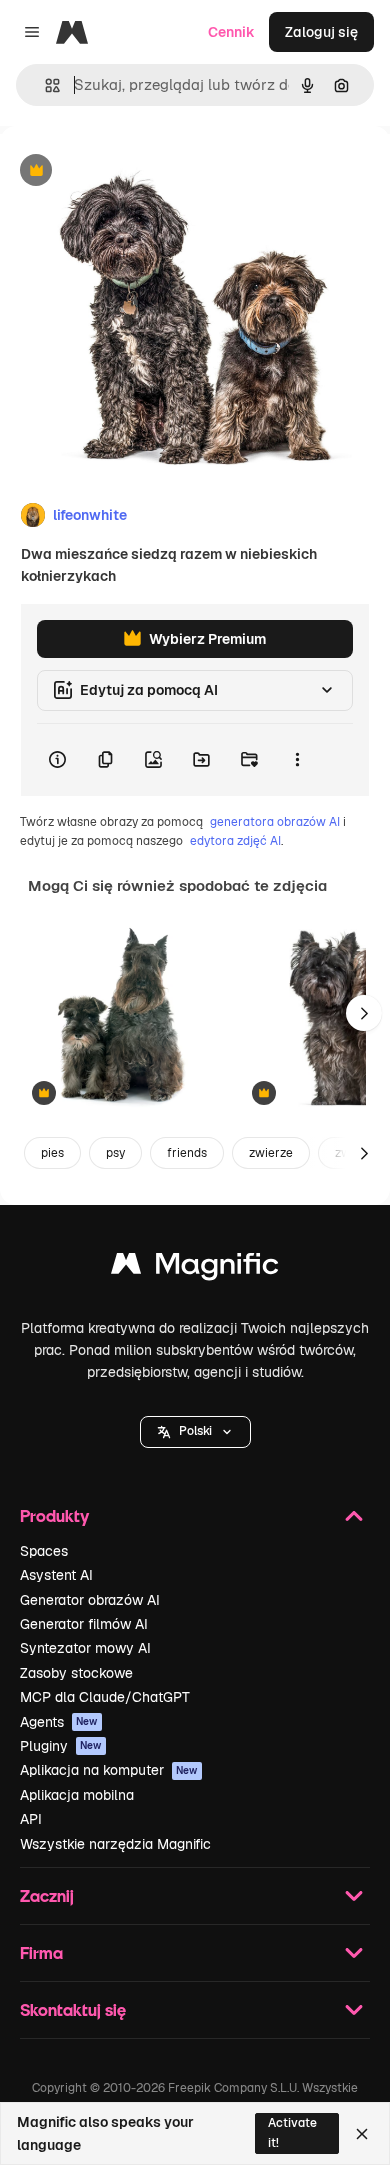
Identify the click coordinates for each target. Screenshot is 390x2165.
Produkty (54, 1515)
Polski (195, 1431)
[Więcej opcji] (297, 760)
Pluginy (61, 1746)
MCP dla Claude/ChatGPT (105, 1697)
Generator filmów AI (84, 1624)
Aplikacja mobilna (77, 1795)
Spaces (44, 1551)
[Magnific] (195, 1268)
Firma (41, 1952)
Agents (59, 1722)
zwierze (271, 1153)
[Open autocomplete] (44, 85)
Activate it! (292, 2132)
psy (115, 1153)
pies (52, 1153)
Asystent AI (56, 1575)
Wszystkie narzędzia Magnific (115, 1844)
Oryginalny (138, 171)
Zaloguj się (321, 32)
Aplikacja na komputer (109, 1770)
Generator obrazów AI (90, 1600)
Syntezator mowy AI (85, 1648)
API (31, 1819)
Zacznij (47, 1895)
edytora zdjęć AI (235, 841)
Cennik (231, 32)
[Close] (362, 2134)
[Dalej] (364, 1013)
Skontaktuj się (73, 2009)
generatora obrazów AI (275, 822)
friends (187, 1153)
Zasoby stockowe (76, 1673)
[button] (195, 1432)
